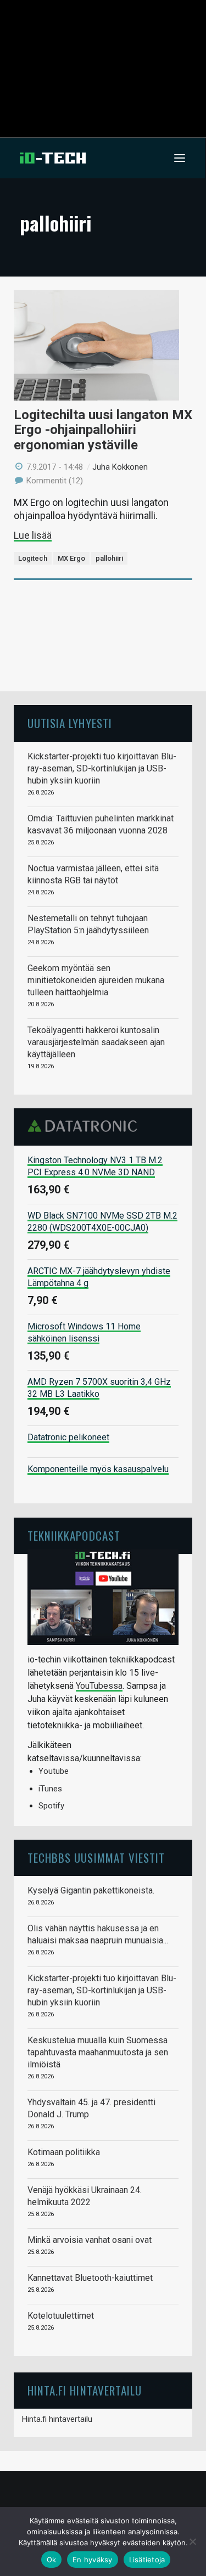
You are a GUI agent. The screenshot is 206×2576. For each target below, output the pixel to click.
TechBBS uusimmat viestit (96, 1858)
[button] (180, 158)
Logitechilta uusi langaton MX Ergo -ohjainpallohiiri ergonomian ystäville (103, 430)
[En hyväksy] (192, 2541)
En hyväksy (93, 2560)
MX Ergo (71, 558)
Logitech (33, 558)
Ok (52, 2560)
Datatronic (85, 1126)
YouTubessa (99, 1686)
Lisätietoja (147, 2560)
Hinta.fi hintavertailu (57, 2419)
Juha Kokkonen (120, 467)
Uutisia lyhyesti (70, 723)
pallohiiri (109, 558)
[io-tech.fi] (53, 158)
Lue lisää (33, 535)
